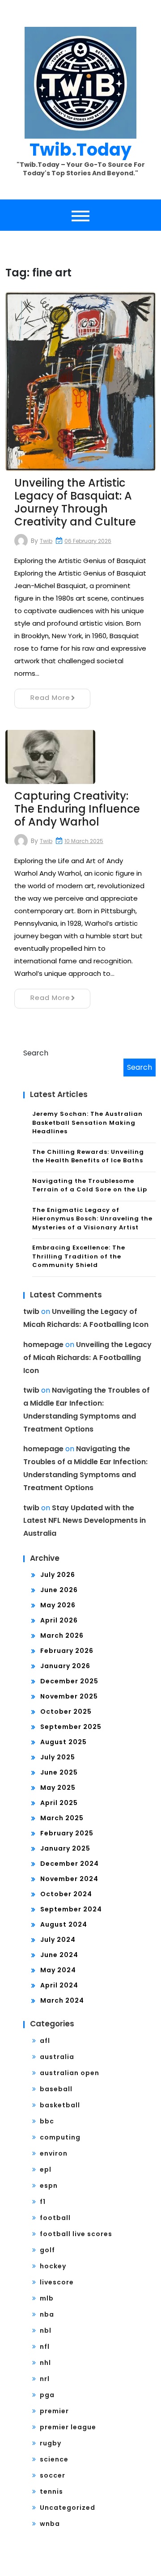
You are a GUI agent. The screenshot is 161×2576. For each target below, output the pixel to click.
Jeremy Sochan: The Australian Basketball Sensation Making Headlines (87, 1123)
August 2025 (64, 1742)
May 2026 (58, 1605)
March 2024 (62, 2000)
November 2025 (69, 1696)
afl (45, 2041)
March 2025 (62, 1818)
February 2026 (67, 1651)
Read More (50, 697)
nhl (45, 2363)
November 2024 (69, 1879)
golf (47, 2250)
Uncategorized (68, 2508)
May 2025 (58, 1788)
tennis (51, 2491)
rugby (51, 2443)
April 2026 (59, 1620)
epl (46, 2169)
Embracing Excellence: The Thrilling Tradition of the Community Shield (79, 1256)
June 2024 (59, 1955)
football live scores (76, 2234)
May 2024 (58, 1970)
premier (54, 2411)
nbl (46, 2330)
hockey (53, 2266)
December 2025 (69, 1681)
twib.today (80, 150)
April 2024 (59, 1985)
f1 (43, 2202)
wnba (50, 2524)
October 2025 (66, 1712)
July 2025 (58, 1757)
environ (54, 2153)
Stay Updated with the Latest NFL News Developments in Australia (85, 1521)
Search (36, 1053)
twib (46, 541)
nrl (45, 2379)
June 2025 (59, 1772)
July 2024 (58, 1940)
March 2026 (62, 1635)
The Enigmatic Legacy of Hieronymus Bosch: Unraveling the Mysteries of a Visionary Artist (92, 1219)
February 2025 (67, 1833)
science (54, 2459)
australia (57, 2057)
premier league (68, 2427)
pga (47, 2395)
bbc (47, 2121)
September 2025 (71, 1727)
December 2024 (70, 1864)
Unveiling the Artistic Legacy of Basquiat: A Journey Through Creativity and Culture (75, 502)
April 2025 (59, 1803)
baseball (56, 2089)
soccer (53, 2475)
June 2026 (59, 1590)
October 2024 (66, 1894)
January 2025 (65, 1848)
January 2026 (65, 1666)
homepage (43, 1345)
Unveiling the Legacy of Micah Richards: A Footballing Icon (87, 1358)
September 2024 (71, 1909)
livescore (57, 2282)
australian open (70, 2073)
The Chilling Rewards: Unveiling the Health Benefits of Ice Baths (88, 1156)
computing (60, 2137)
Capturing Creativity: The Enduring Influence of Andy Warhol (77, 809)
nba (47, 2314)
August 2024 (64, 1924)
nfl (45, 2347)
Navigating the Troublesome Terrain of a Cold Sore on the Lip (90, 1185)
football (55, 2218)
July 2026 (58, 1575)
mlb (47, 2298)
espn (49, 2186)
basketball (60, 2105)
